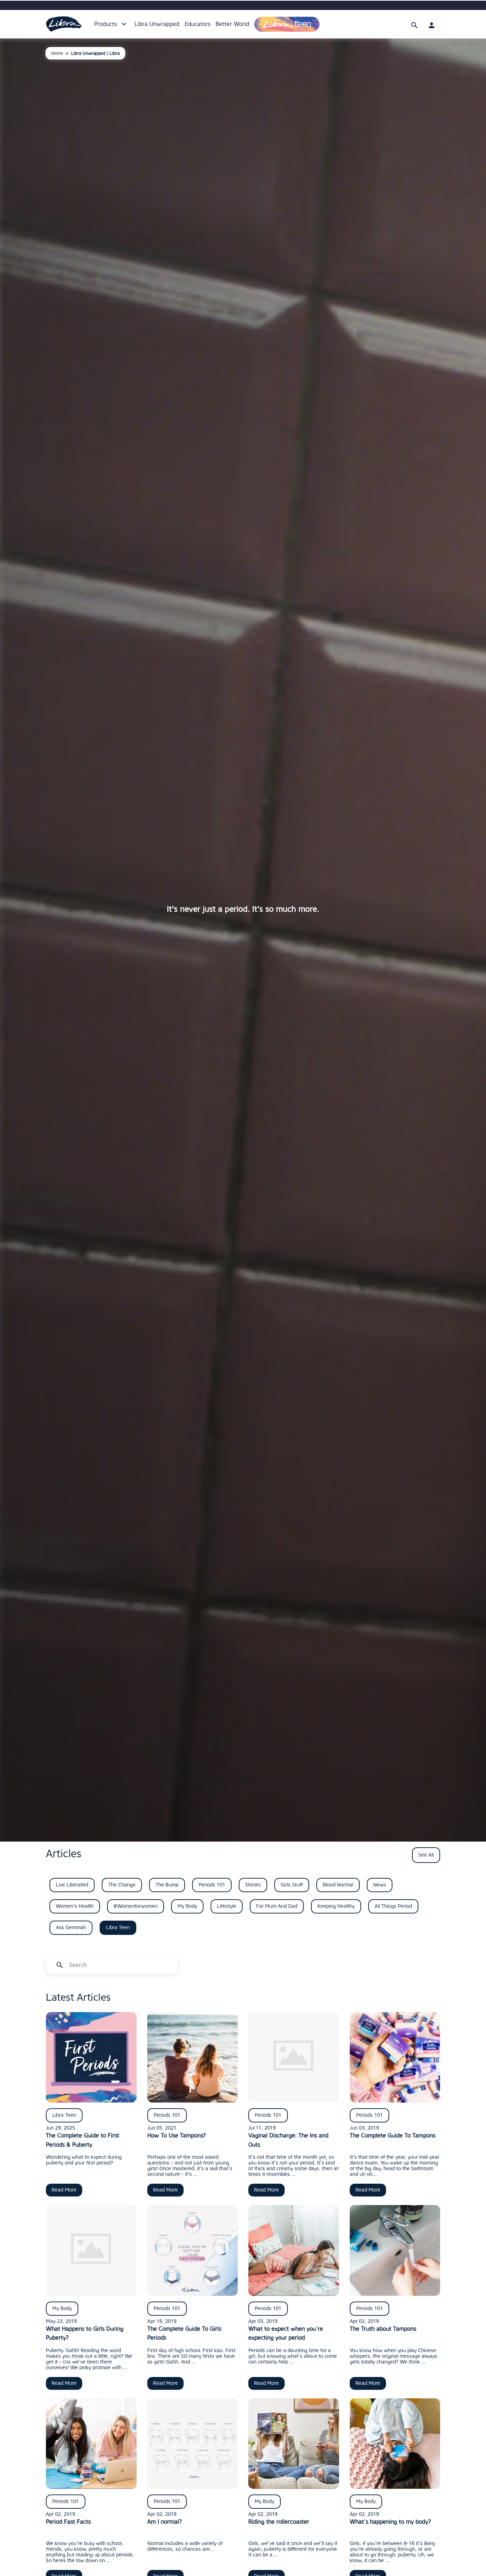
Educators (197, 24)
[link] (64, 24)
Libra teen (268, 21)
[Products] (124, 24)
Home (57, 53)
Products (105, 24)
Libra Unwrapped (157, 24)
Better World (232, 24)
